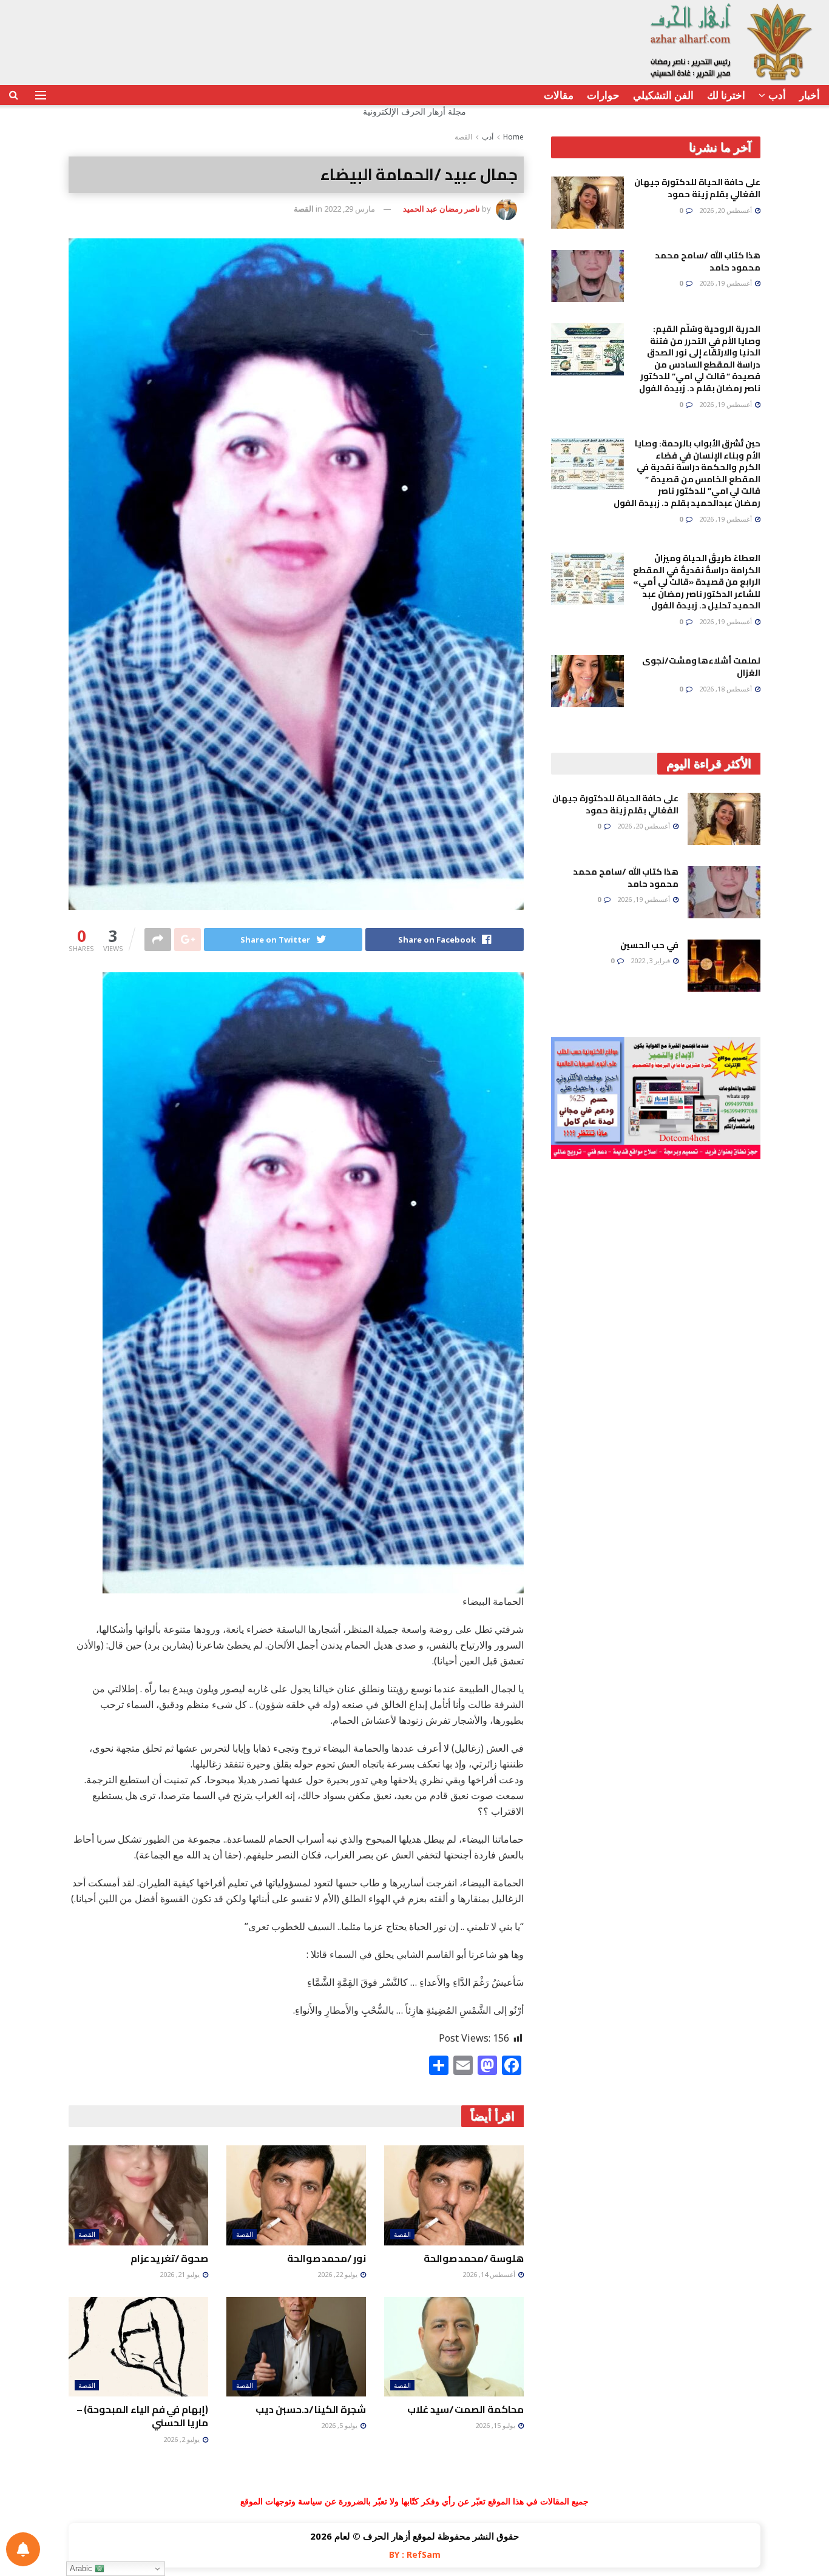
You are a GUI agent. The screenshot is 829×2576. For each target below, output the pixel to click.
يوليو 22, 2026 (338, 2274)
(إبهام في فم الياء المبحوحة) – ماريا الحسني (142, 2416)
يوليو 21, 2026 (181, 2274)
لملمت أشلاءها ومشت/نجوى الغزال (701, 667)
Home (513, 137)
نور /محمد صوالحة (327, 2258)
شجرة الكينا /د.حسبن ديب (311, 2409)
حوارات (603, 95)
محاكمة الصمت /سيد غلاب (465, 2409)
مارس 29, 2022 (350, 209)
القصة (463, 137)
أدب (777, 95)
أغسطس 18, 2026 (726, 689)
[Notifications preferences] (23, 2549)
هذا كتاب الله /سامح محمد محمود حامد (708, 261)
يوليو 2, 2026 (182, 2439)
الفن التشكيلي (663, 95)
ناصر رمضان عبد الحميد (442, 209)
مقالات (559, 95)
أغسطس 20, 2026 (726, 210)
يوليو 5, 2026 (340, 2425)
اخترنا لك (726, 95)
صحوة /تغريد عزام (169, 2258)
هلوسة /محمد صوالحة (474, 2258)
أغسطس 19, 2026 (726, 283)
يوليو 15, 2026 (496, 2425)
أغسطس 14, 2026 (490, 2274)
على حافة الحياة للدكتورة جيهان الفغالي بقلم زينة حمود (697, 188)
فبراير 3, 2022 (651, 960)
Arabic (82, 2568)
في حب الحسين (649, 945)
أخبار (810, 95)
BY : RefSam (415, 2554)
